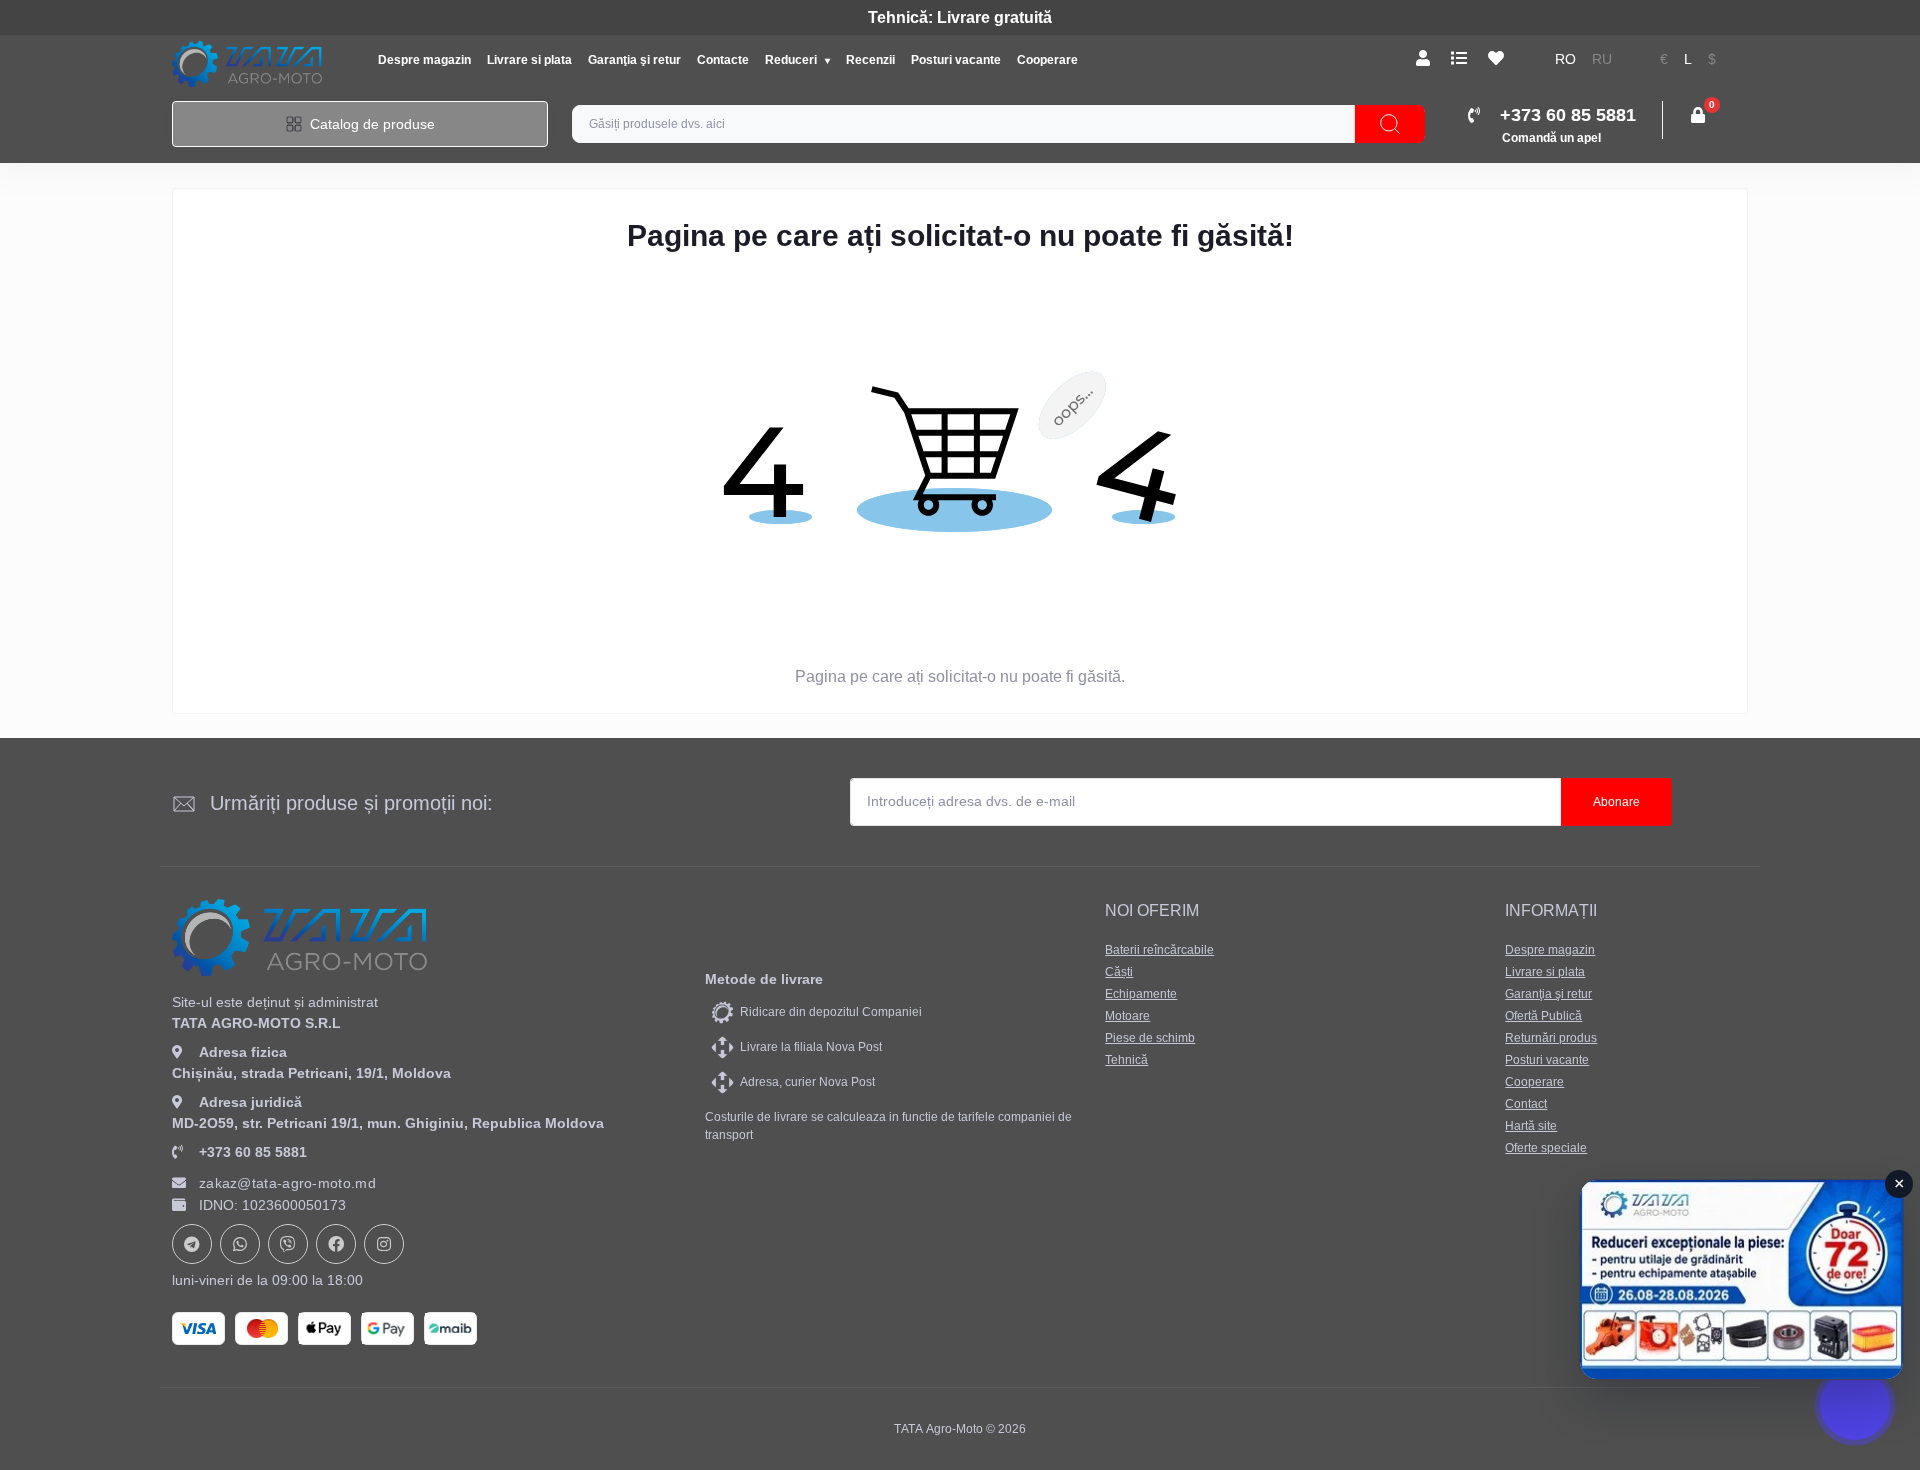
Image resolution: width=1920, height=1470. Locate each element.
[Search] (1390, 124)
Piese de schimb (1150, 1038)
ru (1602, 59)
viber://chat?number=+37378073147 (288, 1244)
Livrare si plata (529, 60)
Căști (1119, 972)
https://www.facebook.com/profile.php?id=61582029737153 (336, 1244)
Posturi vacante (956, 60)
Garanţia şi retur (634, 60)
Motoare (1127, 1016)
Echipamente (1141, 994)
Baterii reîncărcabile (1159, 950)
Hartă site (1531, 1126)
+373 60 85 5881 (253, 1152)
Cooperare (1047, 60)
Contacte (723, 60)
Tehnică (1126, 1060)
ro (1565, 59)
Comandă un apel (1551, 138)
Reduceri (792, 60)
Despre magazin (424, 60)
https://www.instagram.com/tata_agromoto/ (384, 1244)
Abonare (1616, 802)
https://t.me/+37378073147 (192, 1244)
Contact (1526, 1104)
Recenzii (870, 60)
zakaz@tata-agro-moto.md (287, 1183)
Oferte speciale (1546, 1148)
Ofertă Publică (1543, 1016)
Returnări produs (1551, 1038)
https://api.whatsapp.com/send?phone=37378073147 (240, 1244)
